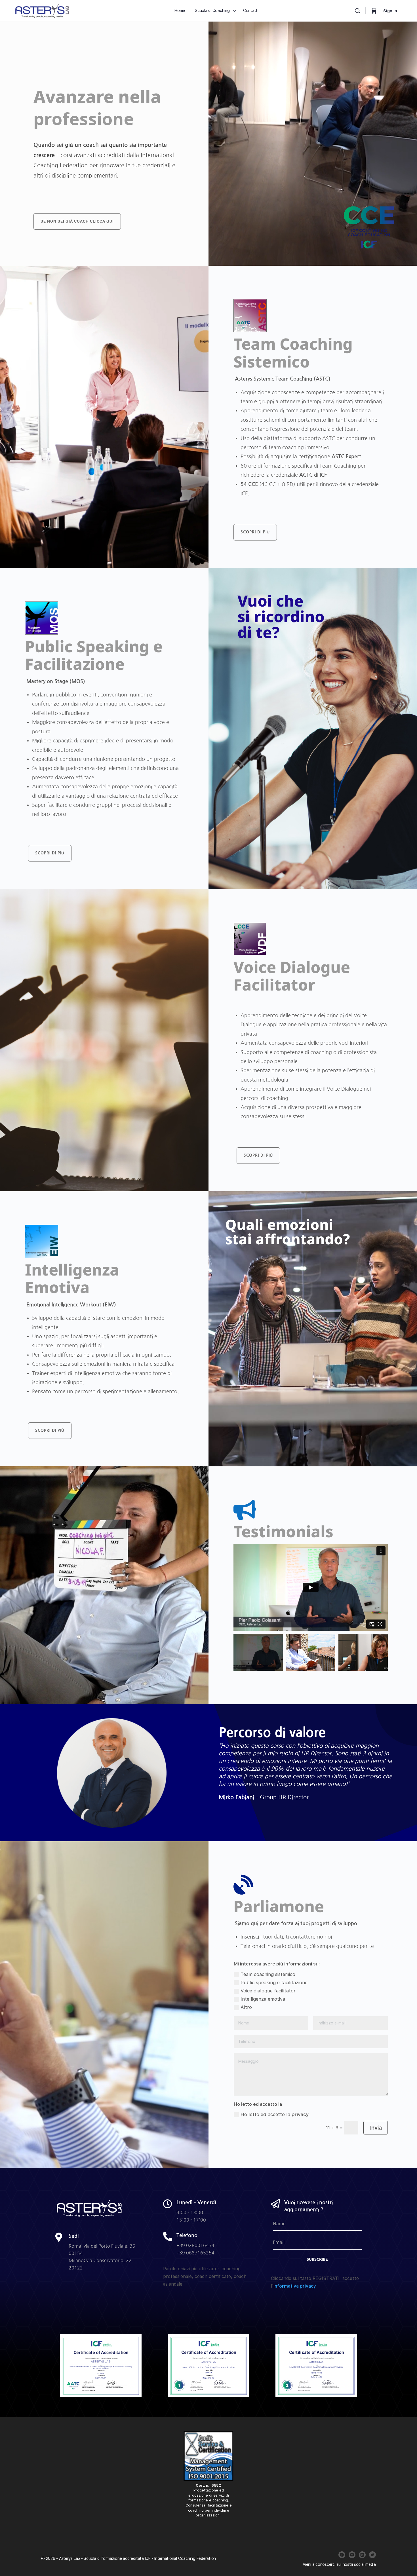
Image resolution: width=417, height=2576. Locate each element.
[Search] (357, 11)
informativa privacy (295, 2286)
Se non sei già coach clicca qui (77, 221)
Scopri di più (255, 532)
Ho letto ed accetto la (275, 2114)
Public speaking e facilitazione (274, 1982)
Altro (246, 2007)
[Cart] (374, 11)
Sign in (390, 11)
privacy (300, 2114)
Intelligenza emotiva (263, 1999)
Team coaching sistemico (268, 1974)
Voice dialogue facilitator (268, 1991)
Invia (376, 2128)
